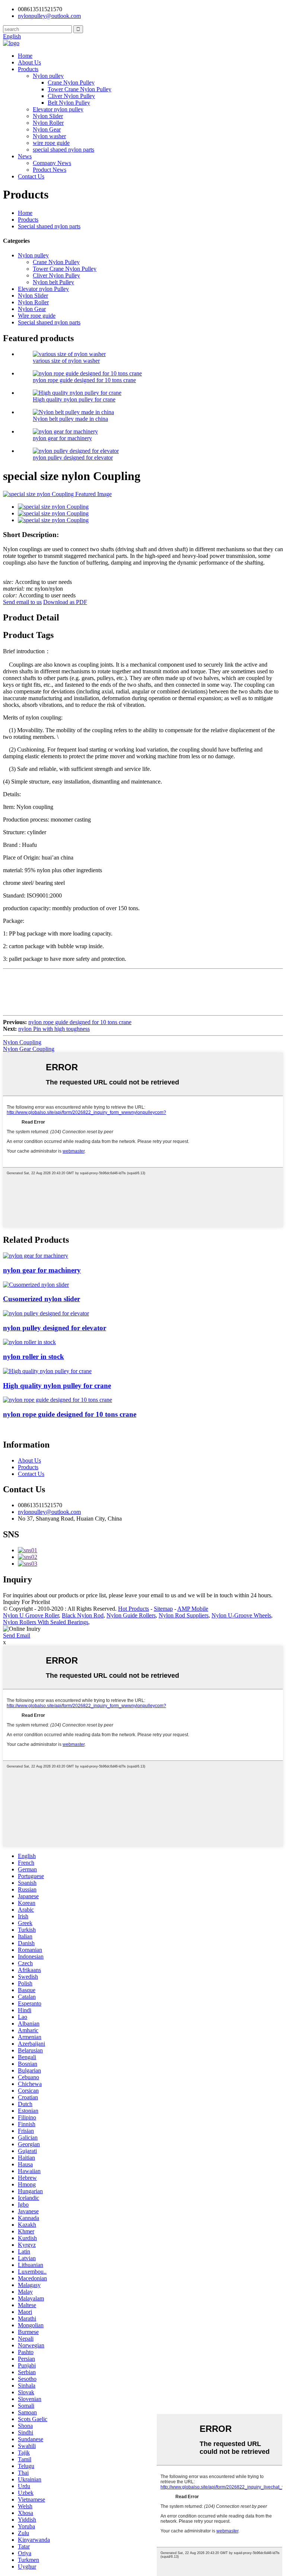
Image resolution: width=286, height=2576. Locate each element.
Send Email (17, 1635)
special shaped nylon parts (63, 150)
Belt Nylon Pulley (69, 103)
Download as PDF (65, 602)
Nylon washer (49, 136)
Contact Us (31, 176)
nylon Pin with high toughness (54, 1029)
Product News (50, 170)
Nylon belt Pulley (53, 282)
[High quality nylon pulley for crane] (47, 1371)
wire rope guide (51, 143)
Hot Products (134, 1609)
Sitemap (163, 1609)
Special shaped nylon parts (49, 226)
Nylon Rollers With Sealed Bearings (46, 1622)
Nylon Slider (48, 116)
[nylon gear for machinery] (36, 1256)
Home (25, 56)
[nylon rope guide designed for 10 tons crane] (58, 1400)
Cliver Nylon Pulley (71, 96)
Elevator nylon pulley (58, 109)
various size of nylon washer (66, 361)
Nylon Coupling (22, 1042)
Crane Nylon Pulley (71, 82)
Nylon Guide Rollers (131, 1615)
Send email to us (22, 602)
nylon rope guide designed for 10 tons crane (84, 380)
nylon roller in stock (34, 1357)
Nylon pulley (48, 76)
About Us (29, 62)
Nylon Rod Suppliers (184, 1615)
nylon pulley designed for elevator (73, 458)
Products (28, 69)
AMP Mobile (193, 1609)
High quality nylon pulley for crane (74, 399)
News (25, 156)
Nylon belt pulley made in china (70, 419)
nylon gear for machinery (62, 438)
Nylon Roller (48, 123)
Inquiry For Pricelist (26, 1602)
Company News (52, 163)
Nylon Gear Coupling (29, 1049)
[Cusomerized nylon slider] (36, 1285)
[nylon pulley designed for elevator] (46, 1313)
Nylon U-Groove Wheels (241, 1615)
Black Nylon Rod (83, 1615)
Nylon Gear (47, 129)
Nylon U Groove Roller (31, 1615)
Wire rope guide (37, 316)
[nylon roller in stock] (29, 1342)
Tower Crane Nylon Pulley (80, 89)
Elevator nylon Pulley (43, 289)
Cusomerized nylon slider (42, 1299)
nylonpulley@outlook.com (49, 1512)
